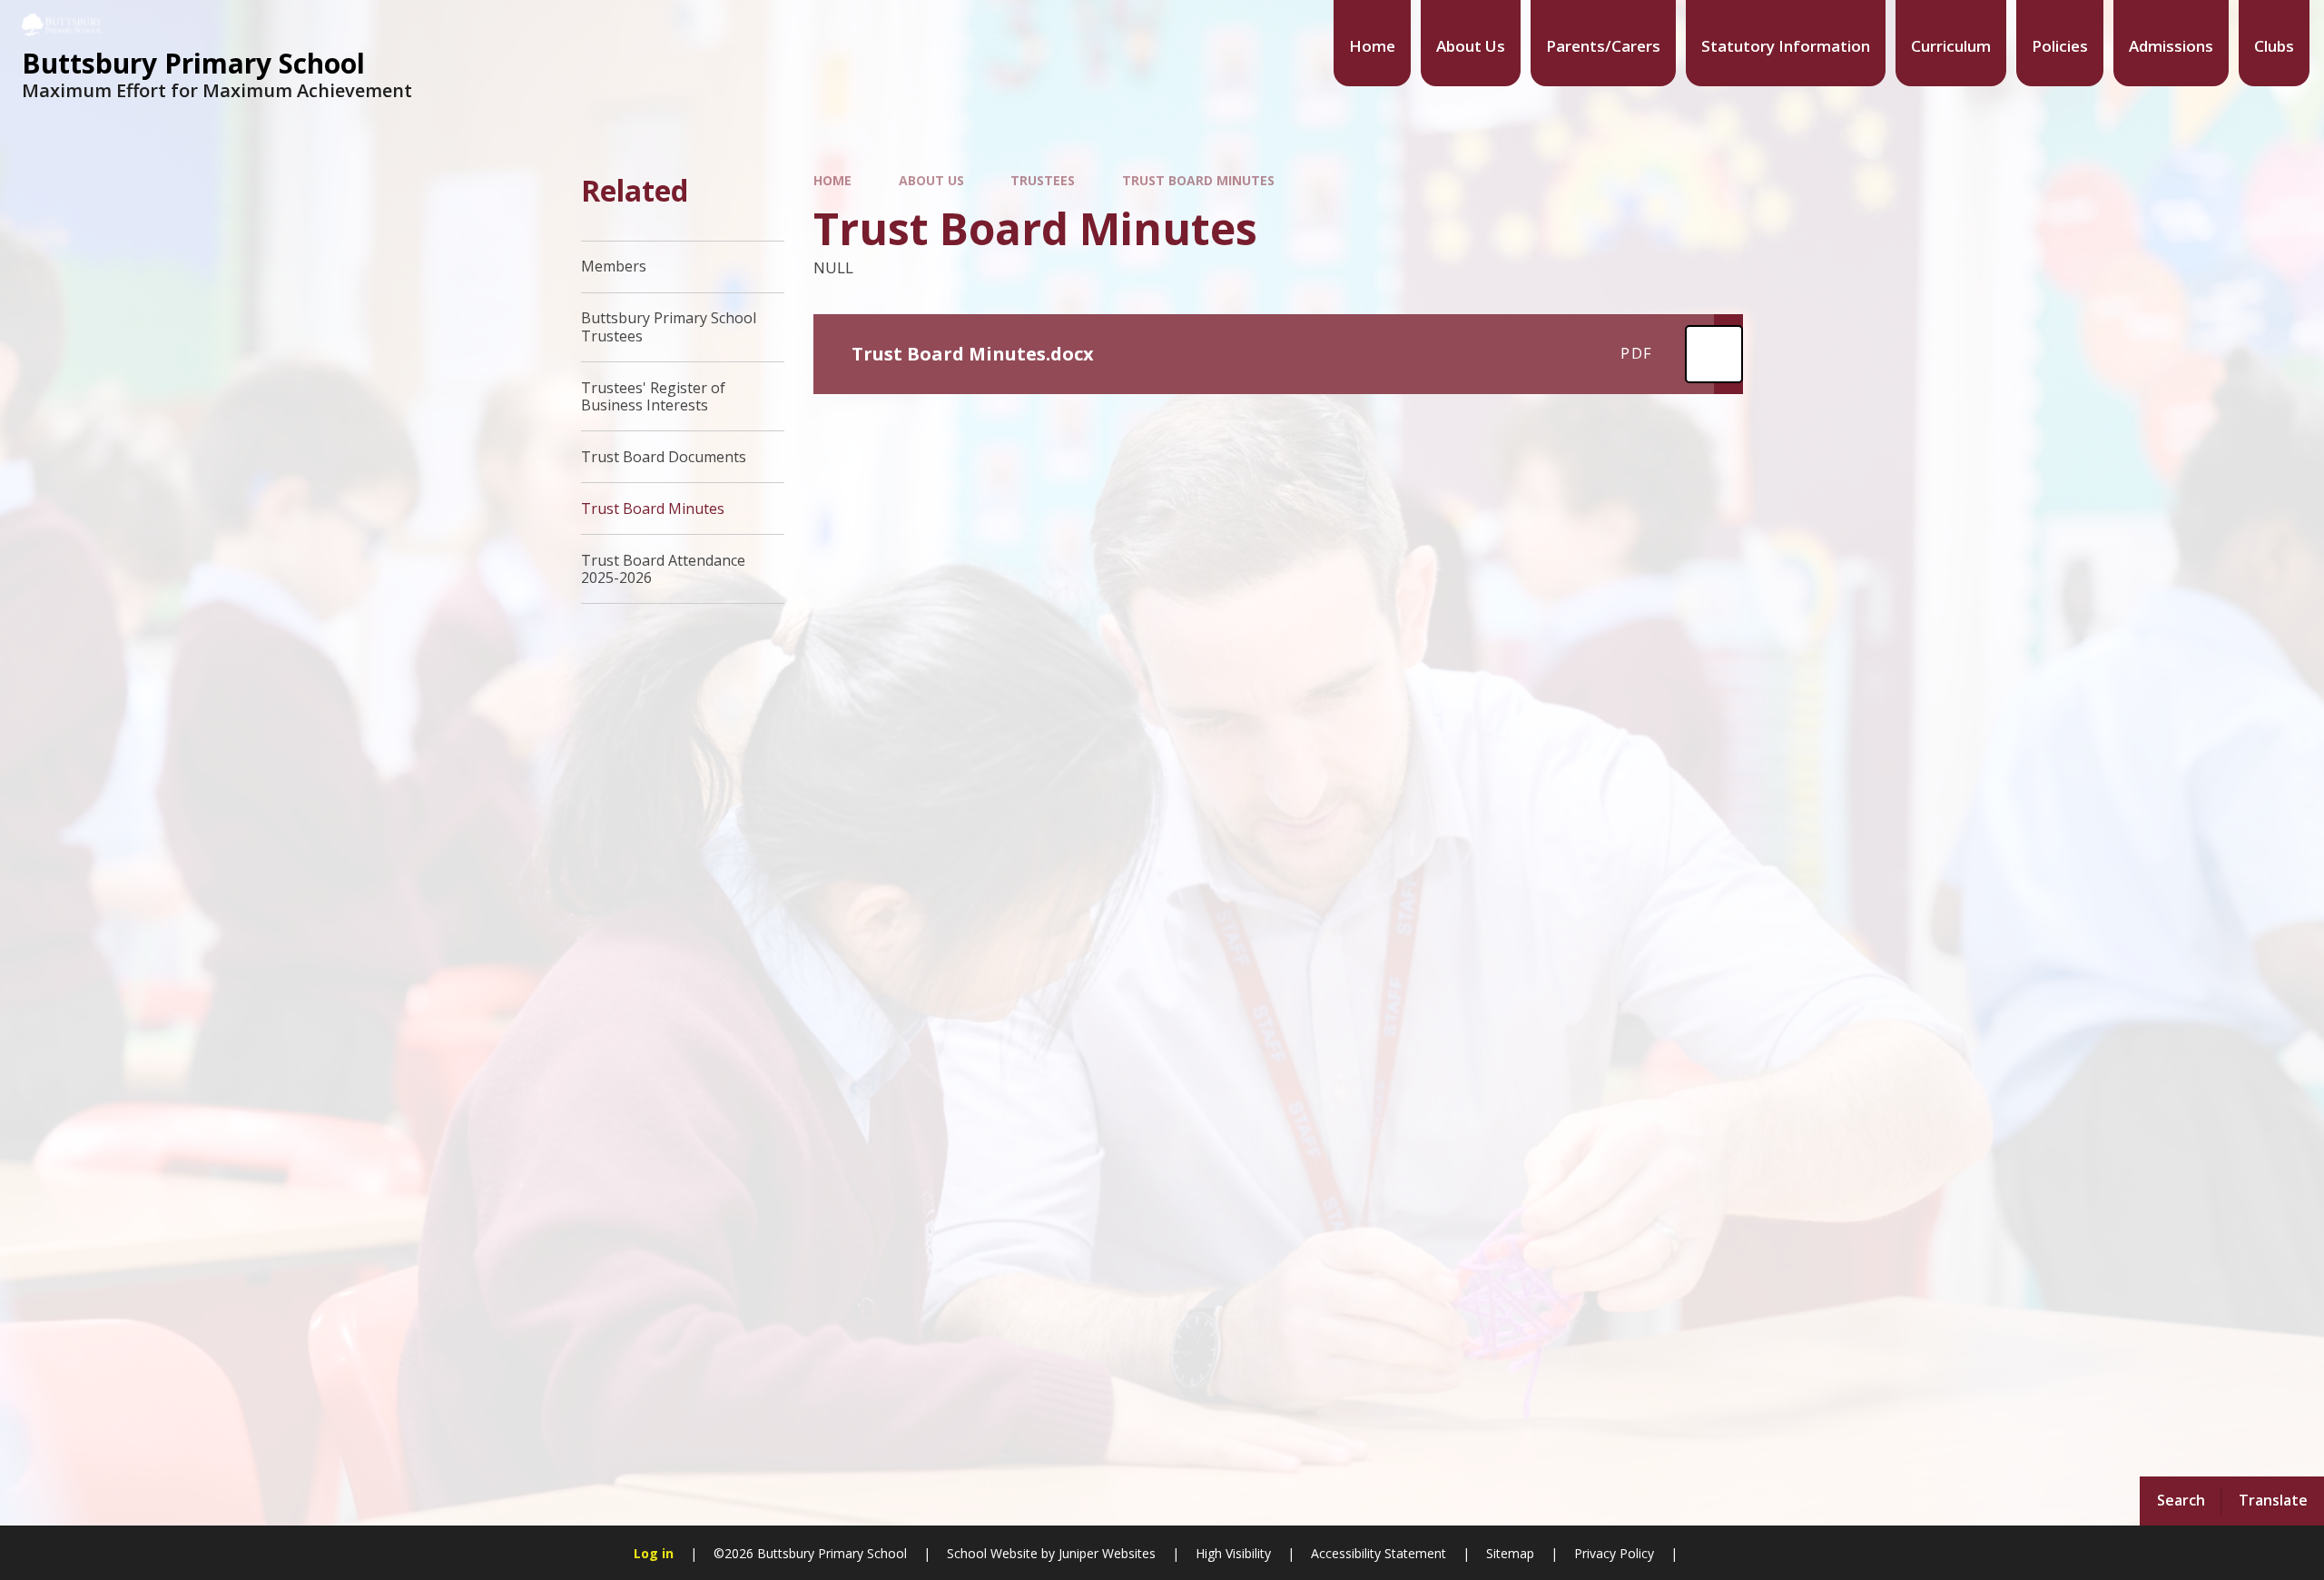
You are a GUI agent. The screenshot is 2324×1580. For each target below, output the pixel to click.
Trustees (1043, 180)
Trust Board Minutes (1198, 180)
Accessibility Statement (1379, 1553)
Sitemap (1510, 1553)
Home (832, 180)
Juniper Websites (1105, 1553)
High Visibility (1233, 1553)
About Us (931, 180)
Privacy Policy (1614, 1553)
